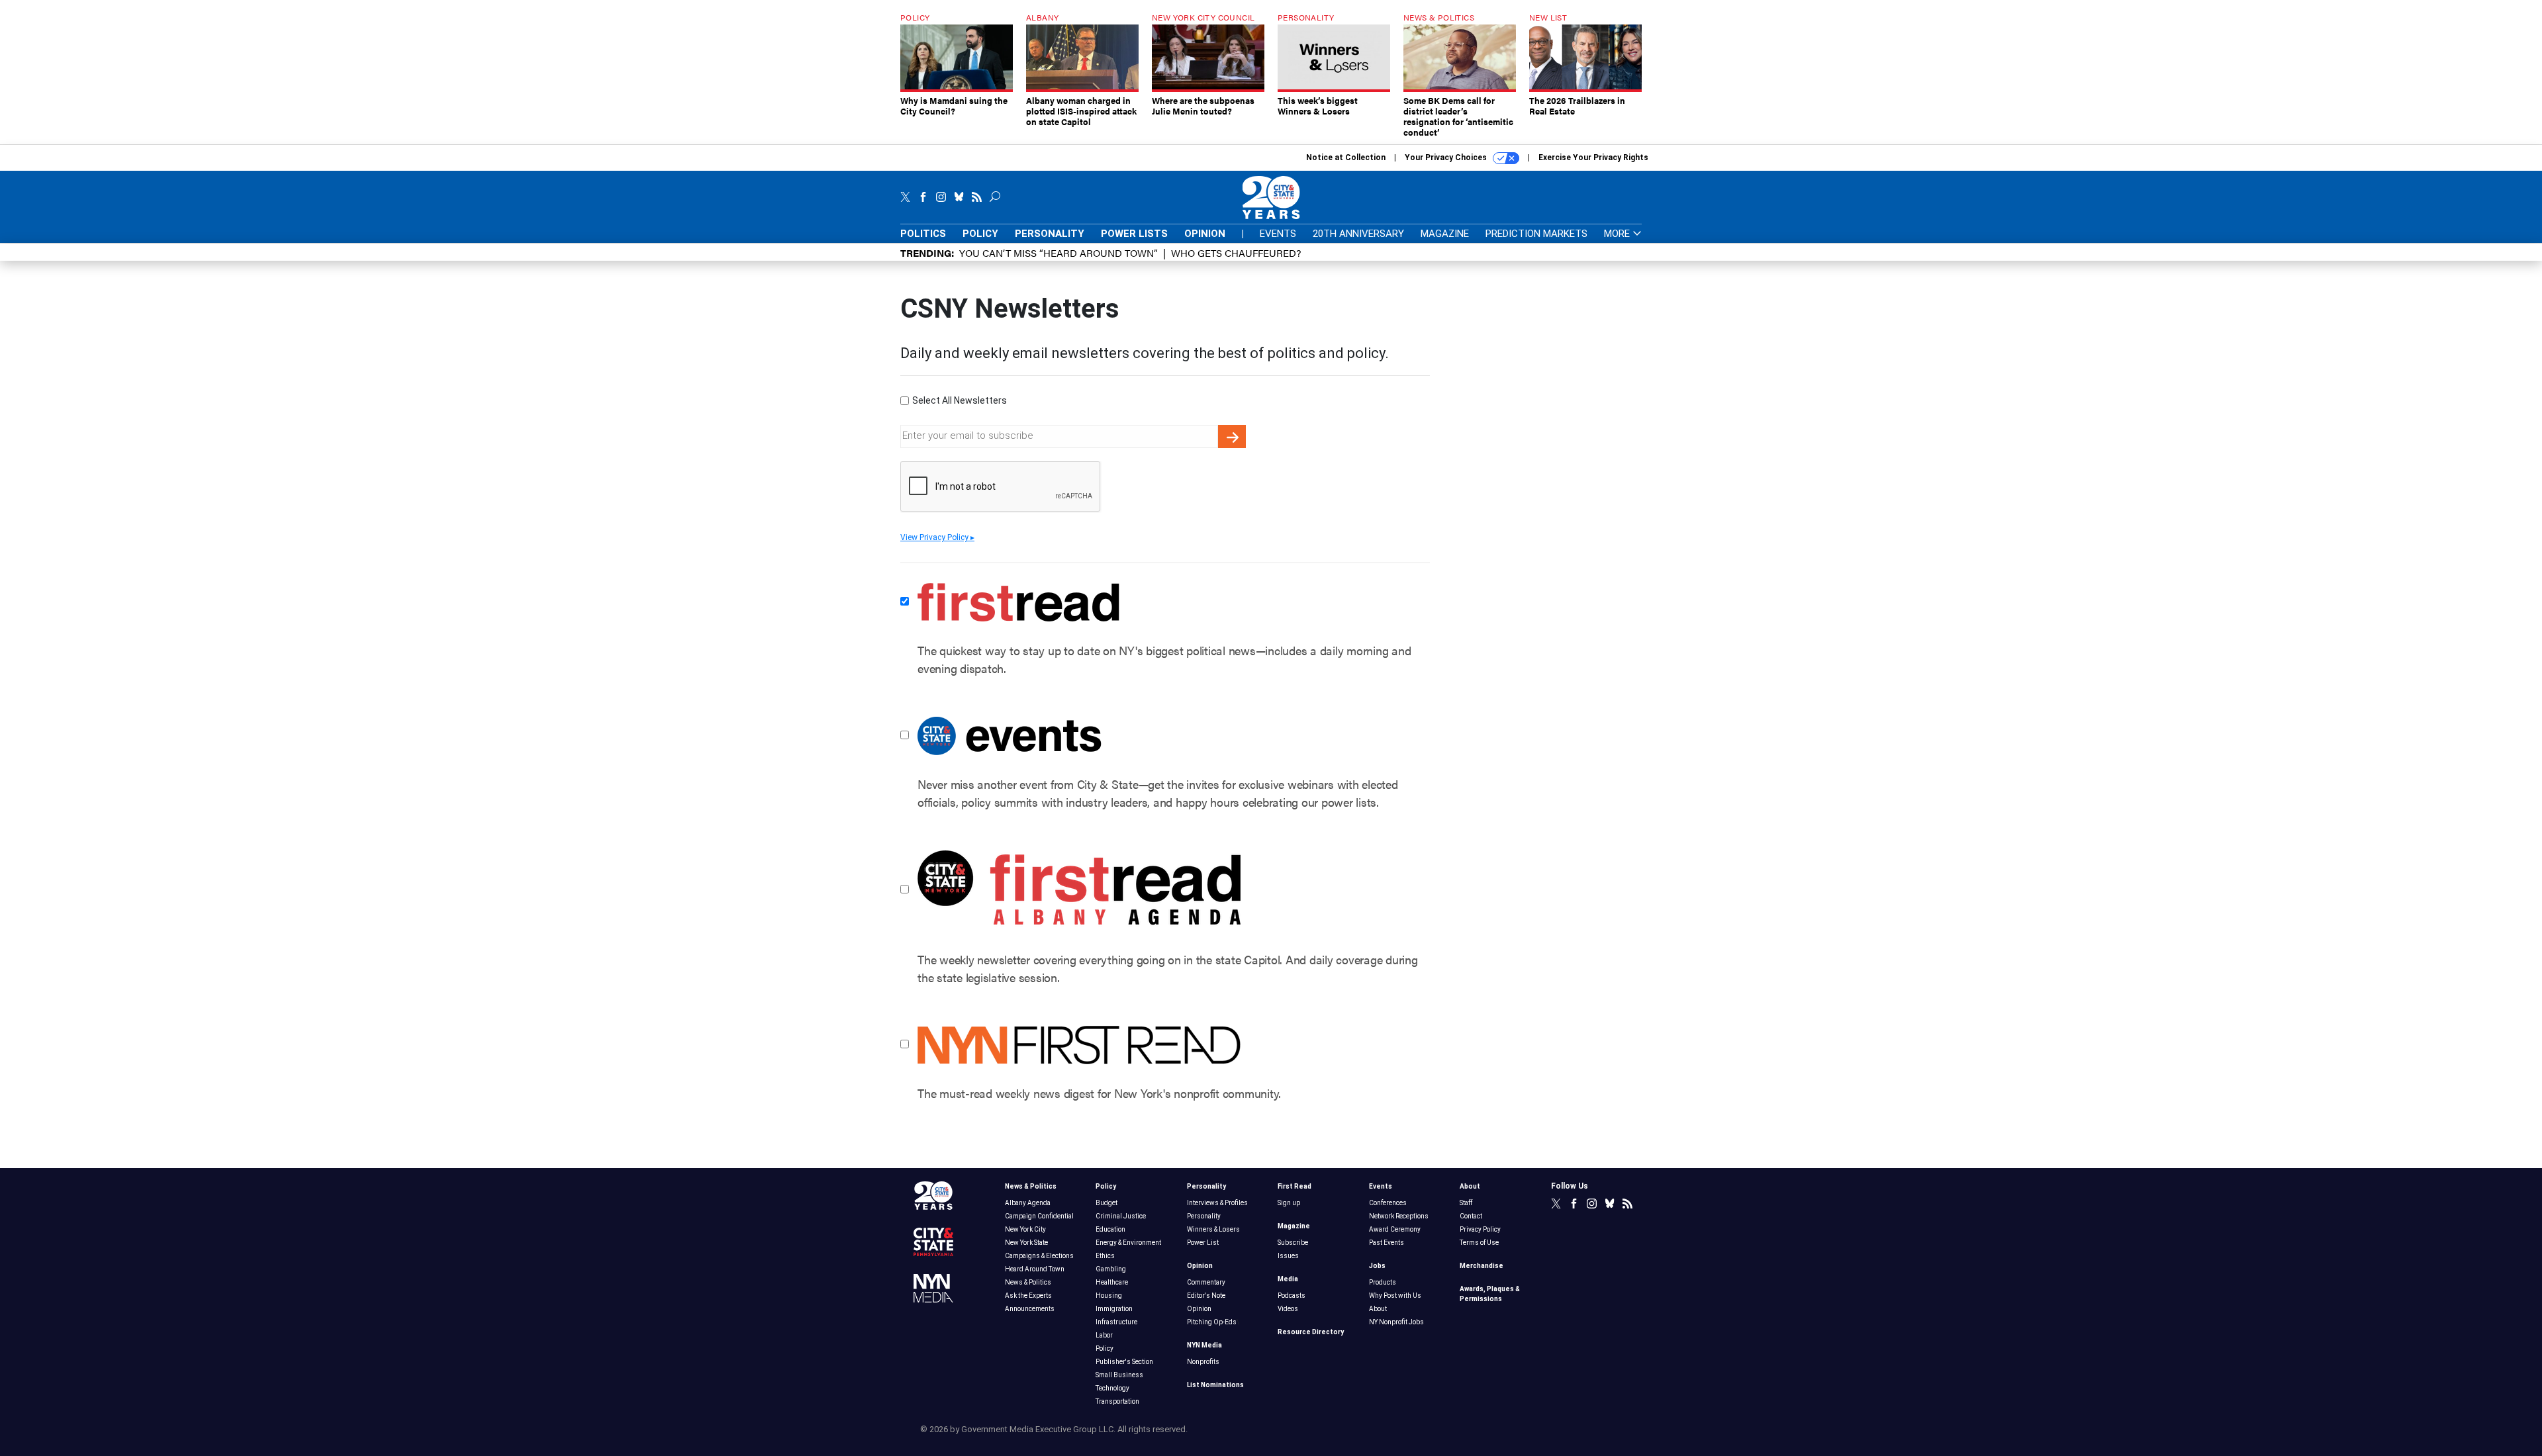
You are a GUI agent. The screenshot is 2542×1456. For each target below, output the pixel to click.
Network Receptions (1399, 1216)
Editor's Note (1206, 1296)
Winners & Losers (1213, 1229)
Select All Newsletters (960, 400)
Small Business (1119, 1375)
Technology (1112, 1388)
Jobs (1377, 1266)
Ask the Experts (1028, 1296)
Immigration (1114, 1309)
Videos (1288, 1309)
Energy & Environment (1128, 1243)
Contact (1471, 1216)
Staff (1466, 1203)
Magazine (1445, 234)
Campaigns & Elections (1039, 1256)
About (1378, 1309)
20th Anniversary (1358, 234)
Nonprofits (1203, 1362)
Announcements (1030, 1309)
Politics (923, 234)
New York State (1026, 1243)
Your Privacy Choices (1447, 158)
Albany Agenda (1028, 1203)
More (1618, 234)
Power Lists (1134, 234)
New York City (1025, 1229)
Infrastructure (1116, 1322)
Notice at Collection (1346, 158)
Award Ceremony (1395, 1229)
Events (1278, 234)
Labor (1104, 1335)
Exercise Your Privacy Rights (1593, 158)
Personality (1050, 234)
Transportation (1117, 1401)
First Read (1295, 1186)
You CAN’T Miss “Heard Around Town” (1059, 252)
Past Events (1387, 1243)
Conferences (1388, 1203)
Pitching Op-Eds (1212, 1322)
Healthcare (1112, 1282)
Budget (1106, 1203)
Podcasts (1292, 1296)
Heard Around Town (1035, 1269)
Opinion (1205, 234)
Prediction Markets (1536, 234)
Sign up (1289, 1203)
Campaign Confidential (1039, 1216)
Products (1383, 1282)
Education (1110, 1229)
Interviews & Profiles (1217, 1203)
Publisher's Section (1124, 1362)
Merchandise (1482, 1266)
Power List (1203, 1243)
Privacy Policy (1480, 1229)
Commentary (1206, 1282)
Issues (1288, 1256)
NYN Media (1204, 1345)
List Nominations (1215, 1385)
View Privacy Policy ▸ (937, 537)
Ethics (1105, 1256)
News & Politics (1031, 1186)
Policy (980, 234)
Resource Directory (1311, 1332)
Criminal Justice (1121, 1216)
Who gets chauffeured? (1236, 252)
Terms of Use (1479, 1243)
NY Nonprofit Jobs (1396, 1322)
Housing (1109, 1296)
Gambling (1111, 1269)
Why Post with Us (1395, 1296)
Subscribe (1293, 1243)
